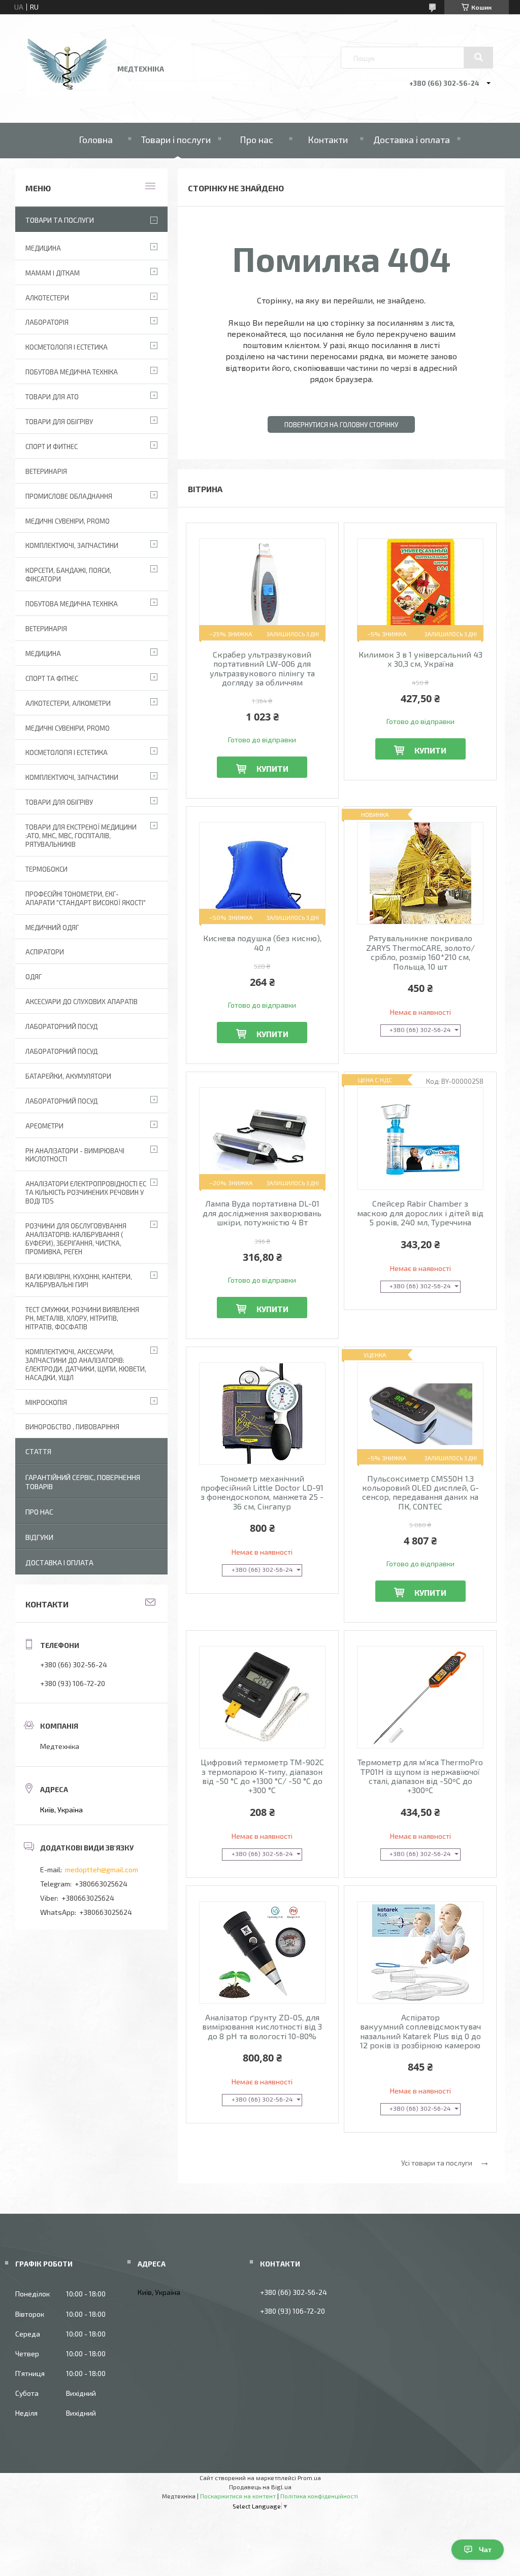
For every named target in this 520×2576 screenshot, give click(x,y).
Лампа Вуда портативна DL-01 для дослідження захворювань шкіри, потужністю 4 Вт (262, 1213)
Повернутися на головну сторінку (341, 425)
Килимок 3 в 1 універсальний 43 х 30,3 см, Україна (420, 659)
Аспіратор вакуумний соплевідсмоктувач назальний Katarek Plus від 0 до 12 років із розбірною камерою (420, 2031)
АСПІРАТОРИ (45, 952)
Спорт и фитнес (52, 446)
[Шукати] (478, 57)
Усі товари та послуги (437, 2163)
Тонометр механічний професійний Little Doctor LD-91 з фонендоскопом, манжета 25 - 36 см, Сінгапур (262, 1492)
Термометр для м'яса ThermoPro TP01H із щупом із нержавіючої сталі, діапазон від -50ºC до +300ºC (420, 1776)
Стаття (38, 1451)
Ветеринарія (46, 471)
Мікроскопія (46, 1402)
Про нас (256, 140)
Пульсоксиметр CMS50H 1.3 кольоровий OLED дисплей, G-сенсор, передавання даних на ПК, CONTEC (420, 1492)
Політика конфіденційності (319, 2496)
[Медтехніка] (68, 94)
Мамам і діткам (53, 273)
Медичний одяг (52, 928)
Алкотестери (47, 298)
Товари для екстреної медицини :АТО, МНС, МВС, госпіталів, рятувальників (81, 836)
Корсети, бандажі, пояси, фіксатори (68, 575)
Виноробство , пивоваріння (72, 1427)
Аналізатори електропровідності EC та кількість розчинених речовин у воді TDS (86, 1192)
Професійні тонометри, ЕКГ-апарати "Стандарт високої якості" (86, 898)
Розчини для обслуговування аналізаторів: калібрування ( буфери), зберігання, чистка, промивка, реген (76, 1239)
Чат (485, 2550)
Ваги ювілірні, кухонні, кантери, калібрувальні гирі (79, 1281)
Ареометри (44, 1126)
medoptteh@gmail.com (102, 1869)
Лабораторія (47, 322)
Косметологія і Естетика (67, 347)
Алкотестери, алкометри (68, 703)
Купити (272, 768)
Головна (96, 140)
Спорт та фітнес (52, 678)
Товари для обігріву (59, 422)
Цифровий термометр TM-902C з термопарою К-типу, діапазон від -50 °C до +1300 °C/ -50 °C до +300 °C (262, 1776)
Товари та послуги (60, 220)
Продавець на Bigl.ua (260, 2487)
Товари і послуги (176, 140)
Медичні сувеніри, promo (68, 521)
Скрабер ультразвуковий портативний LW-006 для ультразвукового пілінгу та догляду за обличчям (262, 668)
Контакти (328, 140)
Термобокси (46, 869)
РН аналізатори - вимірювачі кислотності (75, 1155)
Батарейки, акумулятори (68, 1076)
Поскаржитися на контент (238, 2496)
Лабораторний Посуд (61, 1026)
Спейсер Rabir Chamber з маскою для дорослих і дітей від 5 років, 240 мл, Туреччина (420, 1213)
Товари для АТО (52, 397)
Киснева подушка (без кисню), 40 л (262, 943)
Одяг (34, 977)
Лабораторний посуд (61, 1101)
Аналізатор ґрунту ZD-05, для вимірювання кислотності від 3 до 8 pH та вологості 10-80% (262, 2027)
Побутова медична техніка (72, 372)
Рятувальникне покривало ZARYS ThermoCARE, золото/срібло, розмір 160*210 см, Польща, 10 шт (420, 952)
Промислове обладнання (69, 496)
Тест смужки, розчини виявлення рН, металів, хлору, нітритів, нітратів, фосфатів (82, 1318)
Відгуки (39, 1537)
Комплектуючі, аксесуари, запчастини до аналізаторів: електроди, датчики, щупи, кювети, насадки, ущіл (86, 1365)
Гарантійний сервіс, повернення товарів (83, 1482)
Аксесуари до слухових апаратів (82, 1002)
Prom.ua (309, 2478)
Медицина (43, 248)
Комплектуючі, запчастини (72, 545)
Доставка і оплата (412, 140)
